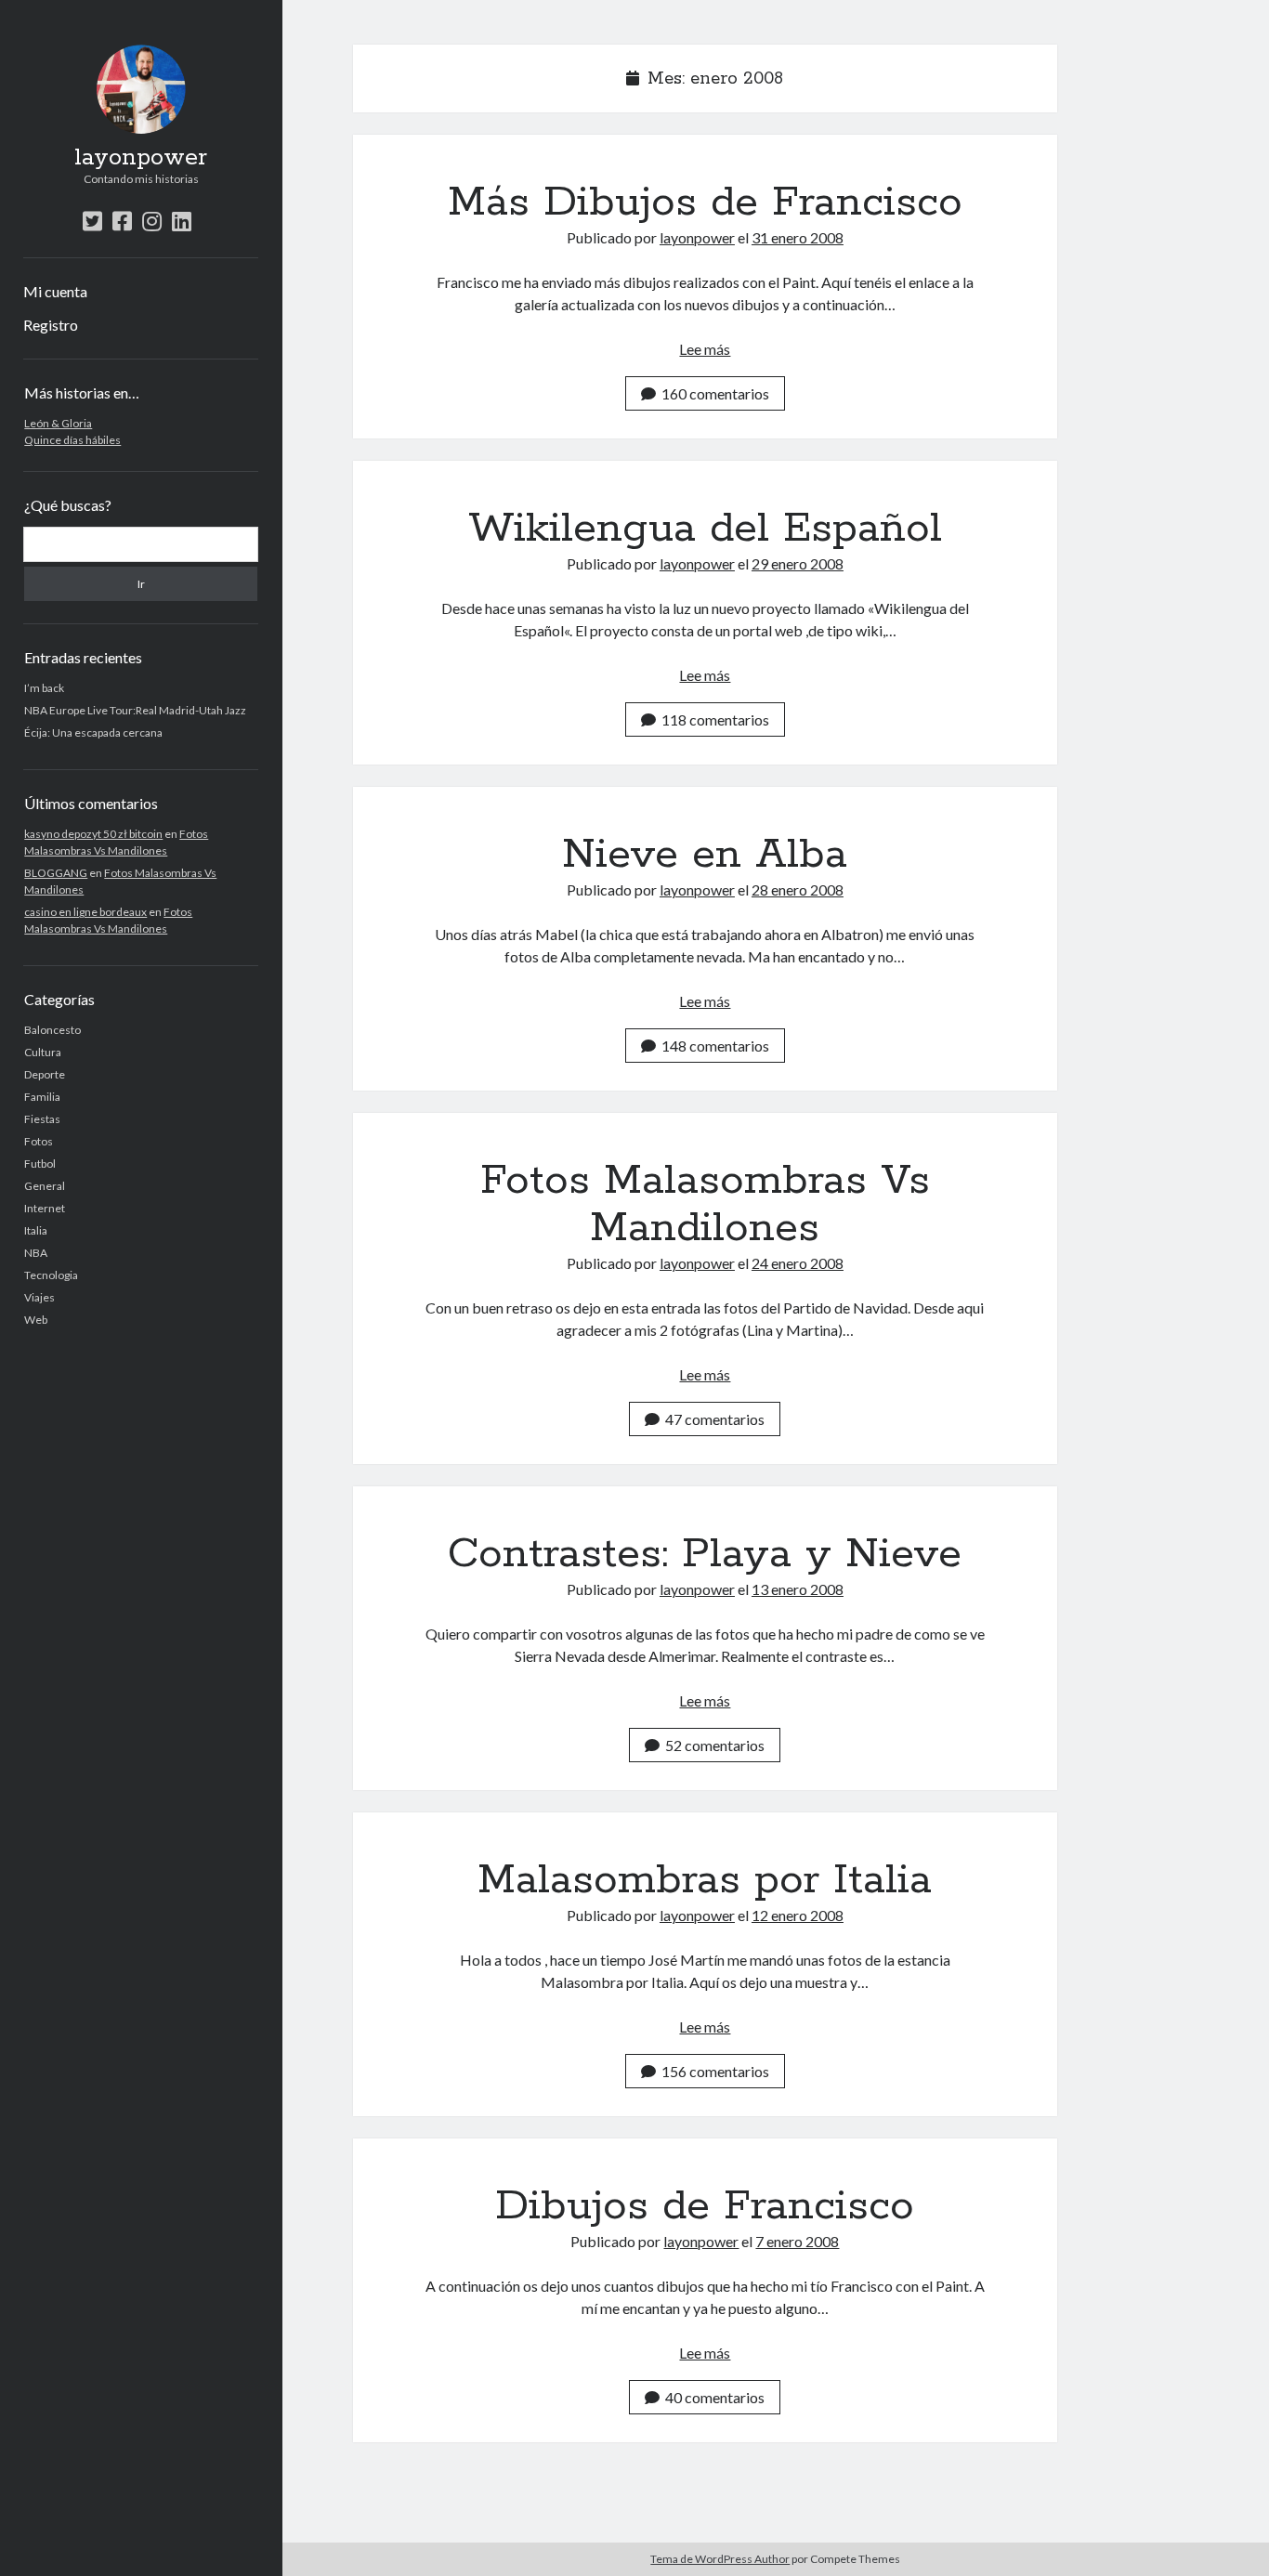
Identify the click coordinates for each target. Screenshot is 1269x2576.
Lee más (705, 349)
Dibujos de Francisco (705, 2206)
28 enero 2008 (798, 889)
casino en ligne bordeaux (85, 912)
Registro (51, 325)
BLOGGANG (56, 873)
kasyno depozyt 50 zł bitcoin (93, 834)
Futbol (40, 1164)
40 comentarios (715, 2397)
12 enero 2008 (798, 1915)
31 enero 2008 (798, 237)
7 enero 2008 (797, 2241)
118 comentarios (715, 719)
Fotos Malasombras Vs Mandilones (705, 1204)
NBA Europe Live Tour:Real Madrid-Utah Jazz (135, 710)
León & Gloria (58, 423)
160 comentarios (715, 393)
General (45, 1186)
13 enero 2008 (798, 1589)
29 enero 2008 (798, 563)
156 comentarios (715, 2071)
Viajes (39, 1297)
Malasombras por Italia (705, 1880)
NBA (36, 1253)
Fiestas (42, 1119)
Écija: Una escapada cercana (93, 732)
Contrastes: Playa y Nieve (705, 1554)
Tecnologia (51, 1275)
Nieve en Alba (705, 855)
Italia (36, 1230)
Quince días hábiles (72, 440)
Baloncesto (52, 1030)
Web (36, 1320)
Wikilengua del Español (705, 529)
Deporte (45, 1074)
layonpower (141, 158)
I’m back (44, 688)
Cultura (43, 1052)
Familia (42, 1097)
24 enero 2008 (798, 1263)
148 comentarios (715, 1046)
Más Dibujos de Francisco (705, 203)
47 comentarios (715, 1419)
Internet (45, 1208)
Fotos (39, 1141)
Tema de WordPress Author (720, 2559)
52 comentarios (715, 1745)
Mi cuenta (55, 291)
